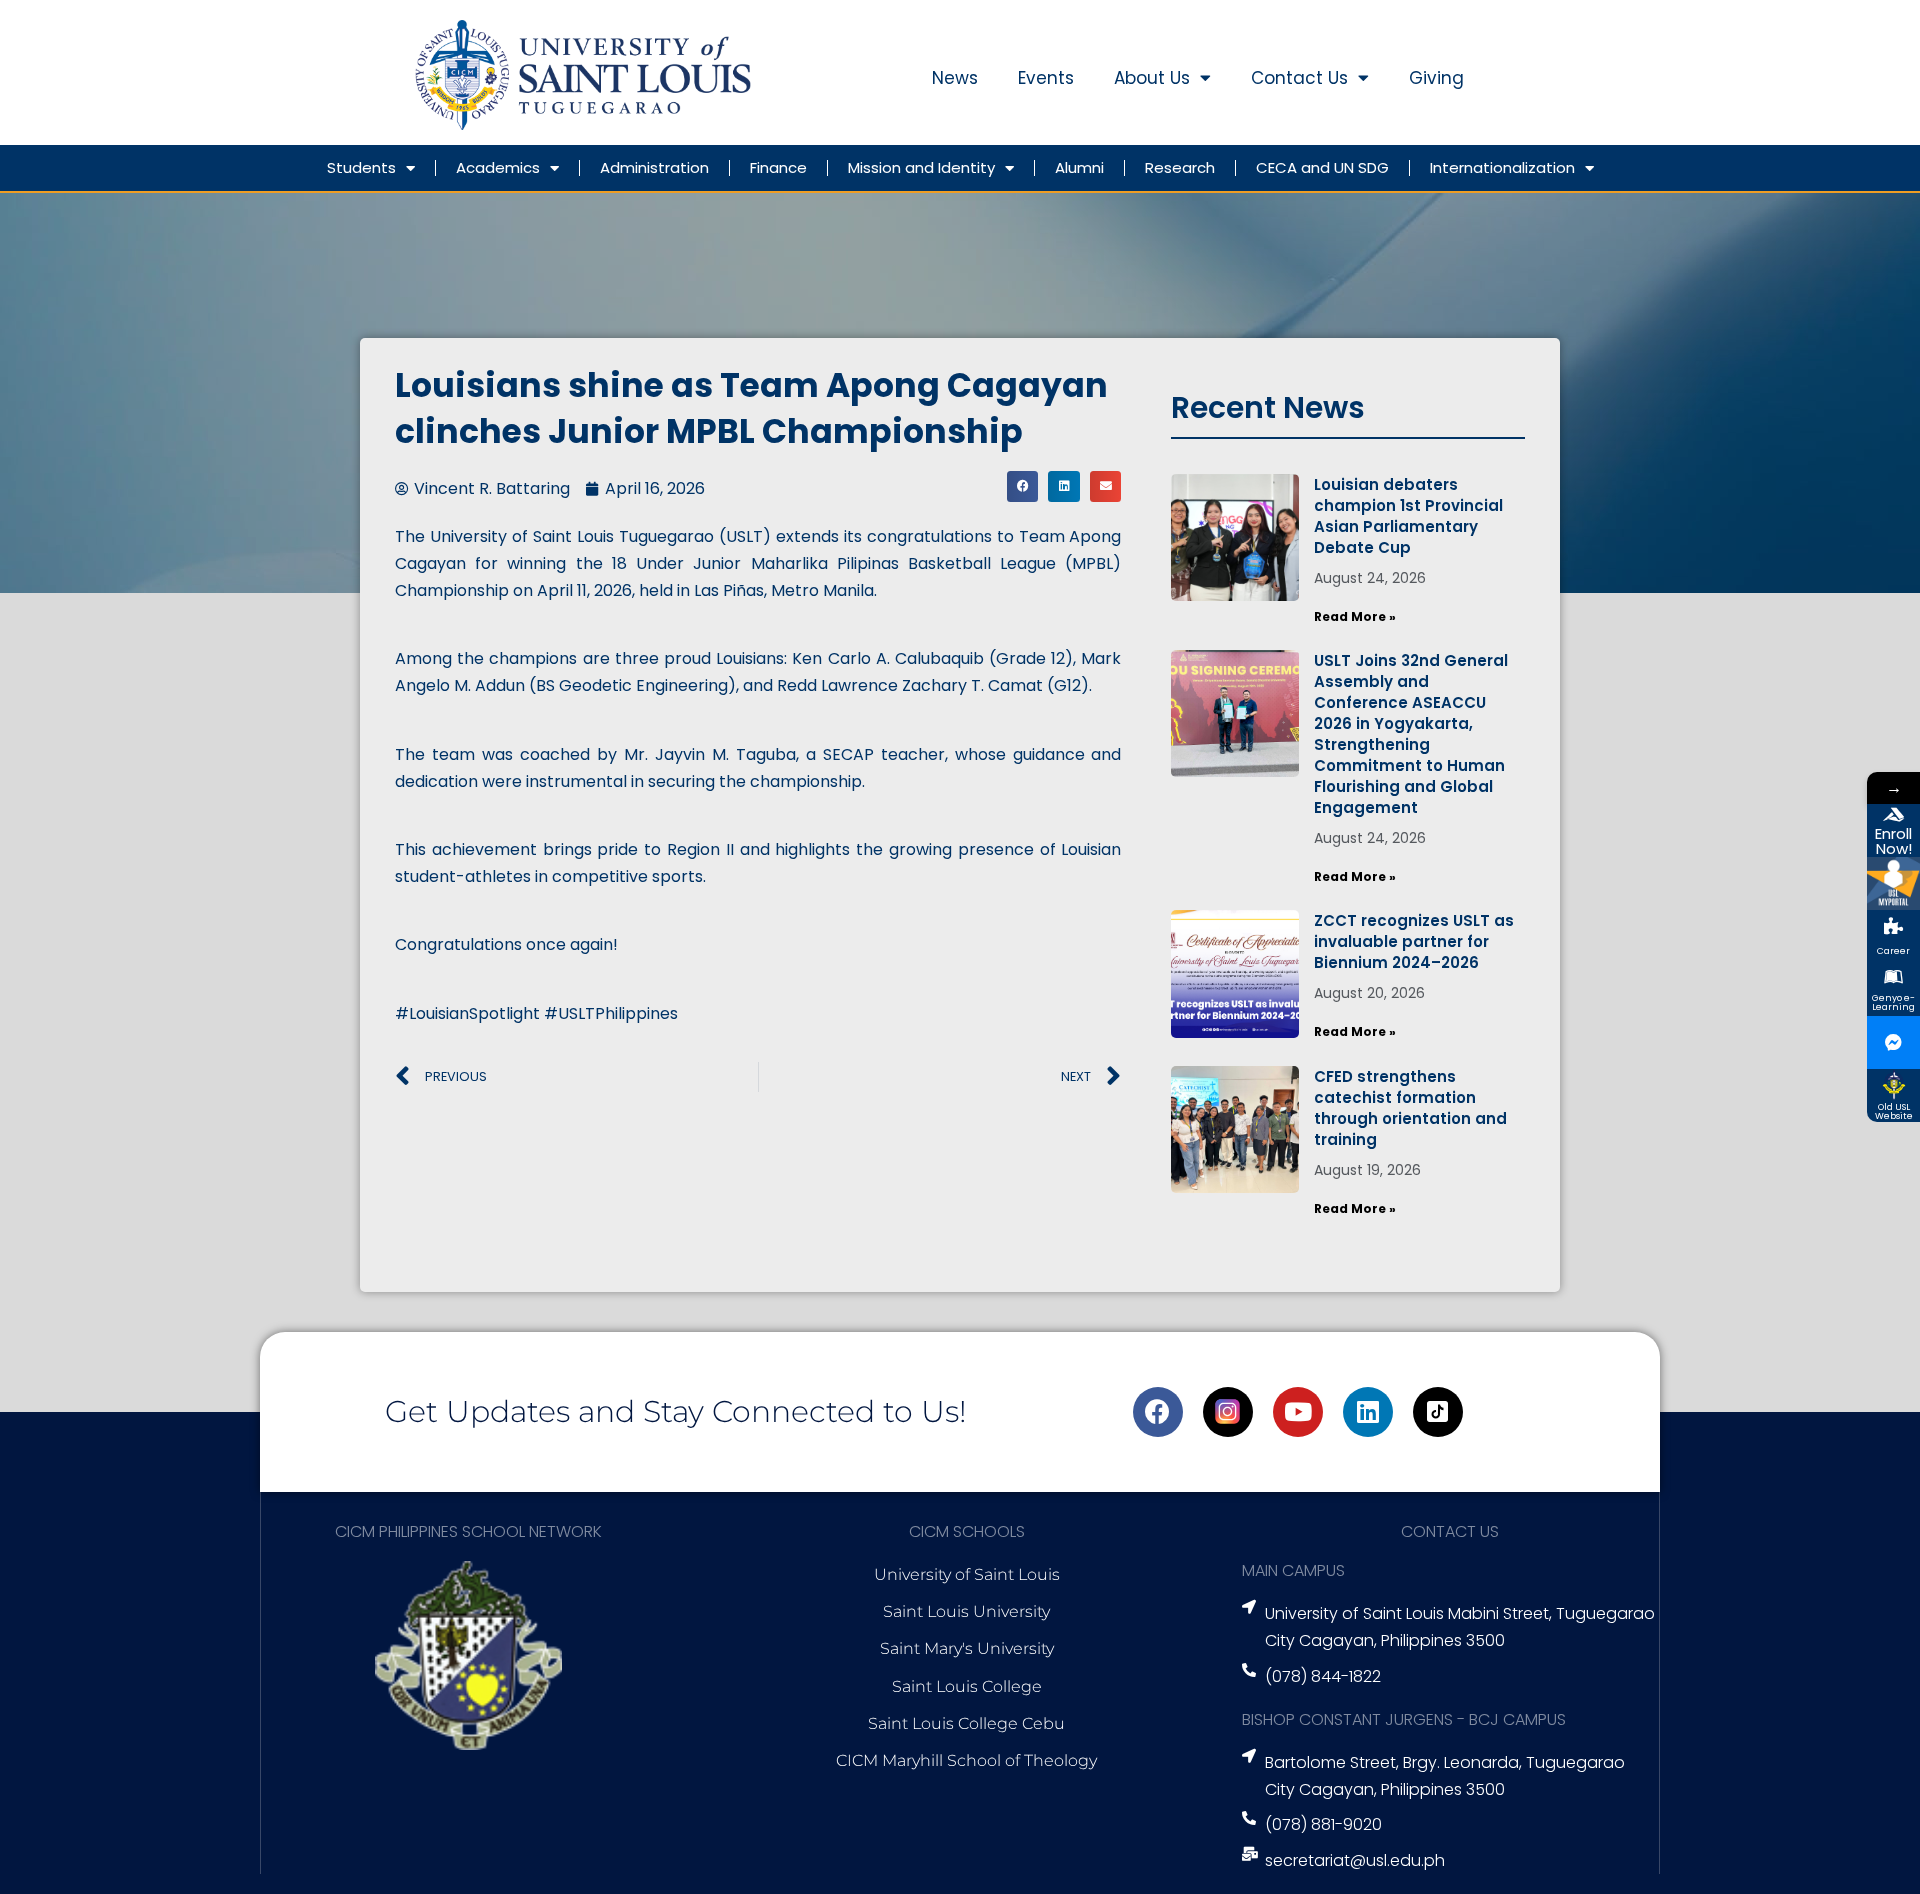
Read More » (1355, 616)
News (955, 78)
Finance (778, 167)
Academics (498, 167)
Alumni (1079, 167)
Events (1046, 78)
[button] (1023, 487)
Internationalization (1502, 167)
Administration (654, 167)
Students (361, 167)
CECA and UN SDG (1322, 167)
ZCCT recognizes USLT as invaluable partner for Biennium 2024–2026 (1414, 941)
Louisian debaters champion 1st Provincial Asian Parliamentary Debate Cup (1408, 516)
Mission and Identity (921, 167)
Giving (1436, 78)
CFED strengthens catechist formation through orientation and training (1410, 1108)
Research (1180, 167)
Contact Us (1299, 78)
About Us (1152, 78)
